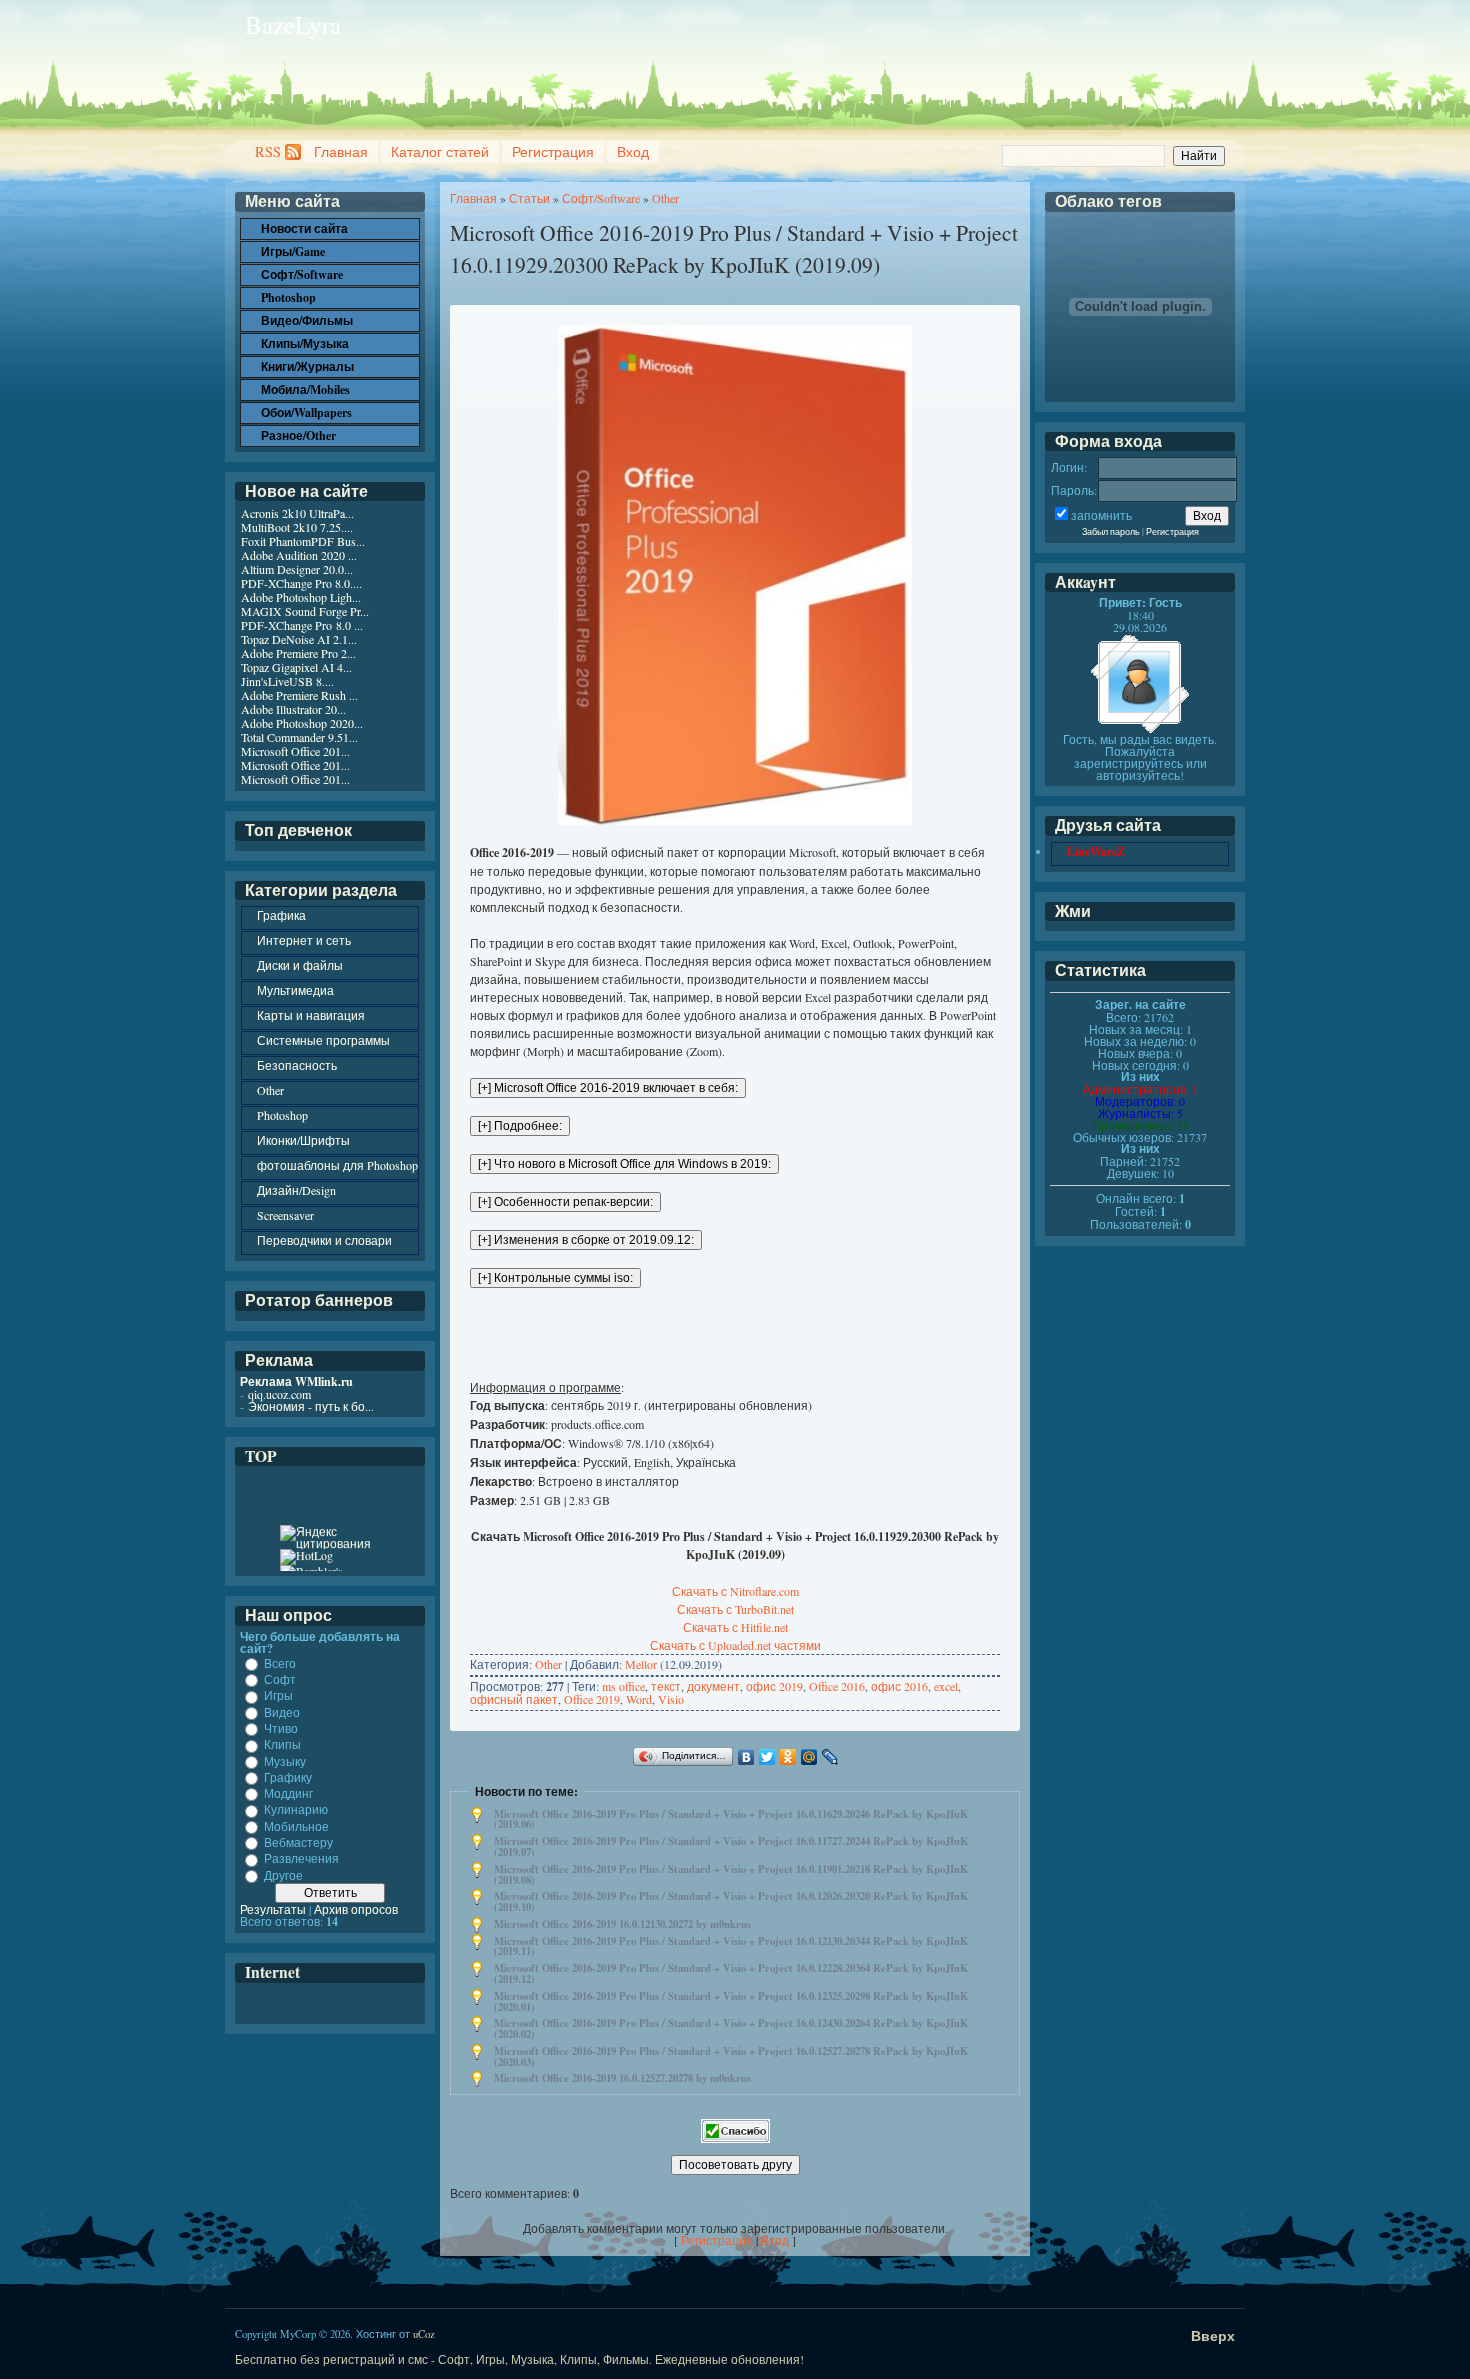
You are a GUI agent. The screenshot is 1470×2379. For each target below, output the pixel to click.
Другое (283, 1875)
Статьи (529, 198)
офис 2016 (899, 1686)
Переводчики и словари (324, 1240)
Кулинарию (296, 1810)
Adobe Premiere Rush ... (299, 695)
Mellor (641, 1664)
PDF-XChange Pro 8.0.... (301, 583)
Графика (281, 915)
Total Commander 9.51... (299, 737)
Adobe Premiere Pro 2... (298, 653)
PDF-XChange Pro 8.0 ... (302, 625)
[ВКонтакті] (746, 1757)
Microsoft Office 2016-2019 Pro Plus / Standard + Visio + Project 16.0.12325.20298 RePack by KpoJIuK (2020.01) (731, 2001)
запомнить (1101, 515)
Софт (280, 1679)
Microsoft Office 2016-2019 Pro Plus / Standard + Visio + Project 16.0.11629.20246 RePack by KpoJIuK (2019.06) (731, 1819)
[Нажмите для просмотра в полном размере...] (735, 820)
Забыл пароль (1111, 531)
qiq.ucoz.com (279, 1394)
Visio (671, 1699)
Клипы (282, 1745)
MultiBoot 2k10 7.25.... (297, 527)
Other (665, 198)
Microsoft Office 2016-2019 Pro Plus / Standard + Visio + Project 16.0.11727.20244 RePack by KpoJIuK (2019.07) (731, 1846)
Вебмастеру (298, 1842)
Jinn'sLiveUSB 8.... (287, 681)
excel (946, 1686)
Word (639, 1699)
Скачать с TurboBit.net (735, 1609)
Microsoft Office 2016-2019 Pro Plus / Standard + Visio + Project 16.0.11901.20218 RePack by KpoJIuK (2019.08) (731, 1874)
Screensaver (285, 1215)
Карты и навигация (311, 1015)
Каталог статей (440, 151)
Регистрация (553, 151)
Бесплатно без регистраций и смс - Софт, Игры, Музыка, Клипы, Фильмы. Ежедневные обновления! (519, 2359)
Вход (633, 151)
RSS (268, 151)
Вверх (1213, 2335)
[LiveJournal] (830, 1757)
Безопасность (297, 1065)
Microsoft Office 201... (295, 751)
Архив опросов (356, 1909)
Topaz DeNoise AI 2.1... (299, 639)
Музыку (285, 1761)
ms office (623, 1686)
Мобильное (296, 1826)
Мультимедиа (295, 990)
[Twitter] (767, 1757)
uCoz (424, 2334)
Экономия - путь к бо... (311, 1406)
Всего (280, 1663)
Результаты (273, 1909)
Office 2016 (837, 1686)
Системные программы (323, 1040)
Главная (341, 151)
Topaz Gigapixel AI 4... (296, 667)
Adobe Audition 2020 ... (299, 555)
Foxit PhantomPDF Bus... (303, 541)
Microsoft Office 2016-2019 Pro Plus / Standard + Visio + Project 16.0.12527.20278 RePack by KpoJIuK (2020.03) (731, 2056)
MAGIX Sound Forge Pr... (305, 611)
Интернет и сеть (304, 940)
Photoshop (282, 1115)
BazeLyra (293, 24)
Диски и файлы (300, 965)
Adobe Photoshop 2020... (302, 723)
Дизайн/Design (296, 1190)
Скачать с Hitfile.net (735, 1627)
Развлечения (301, 1859)
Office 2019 (592, 1699)
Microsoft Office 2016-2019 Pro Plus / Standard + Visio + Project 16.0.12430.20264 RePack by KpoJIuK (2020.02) (731, 2028)
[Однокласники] (788, 1757)
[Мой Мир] (809, 1757)
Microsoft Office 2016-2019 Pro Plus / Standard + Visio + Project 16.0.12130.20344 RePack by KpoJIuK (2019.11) (731, 1946)
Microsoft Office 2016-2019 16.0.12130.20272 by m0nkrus (622, 1924)
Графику (288, 1777)
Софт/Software (601, 198)
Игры (278, 1696)
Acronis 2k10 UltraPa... (297, 513)
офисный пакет (514, 1699)
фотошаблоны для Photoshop (337, 1165)
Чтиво (281, 1728)
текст (666, 1686)
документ (713, 1686)
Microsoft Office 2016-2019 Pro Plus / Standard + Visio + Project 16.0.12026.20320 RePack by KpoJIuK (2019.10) (731, 1901)
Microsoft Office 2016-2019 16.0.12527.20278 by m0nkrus (622, 2078)
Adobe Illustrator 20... (293, 709)
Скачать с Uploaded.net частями (735, 1645)
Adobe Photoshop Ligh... (301, 597)
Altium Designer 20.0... (297, 569)
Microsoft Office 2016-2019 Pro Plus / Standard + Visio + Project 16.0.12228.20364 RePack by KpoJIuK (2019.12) (731, 1973)
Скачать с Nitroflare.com (735, 1591)
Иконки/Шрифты (303, 1140)
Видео (282, 1712)
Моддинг (288, 1793)
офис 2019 (774, 1686)
